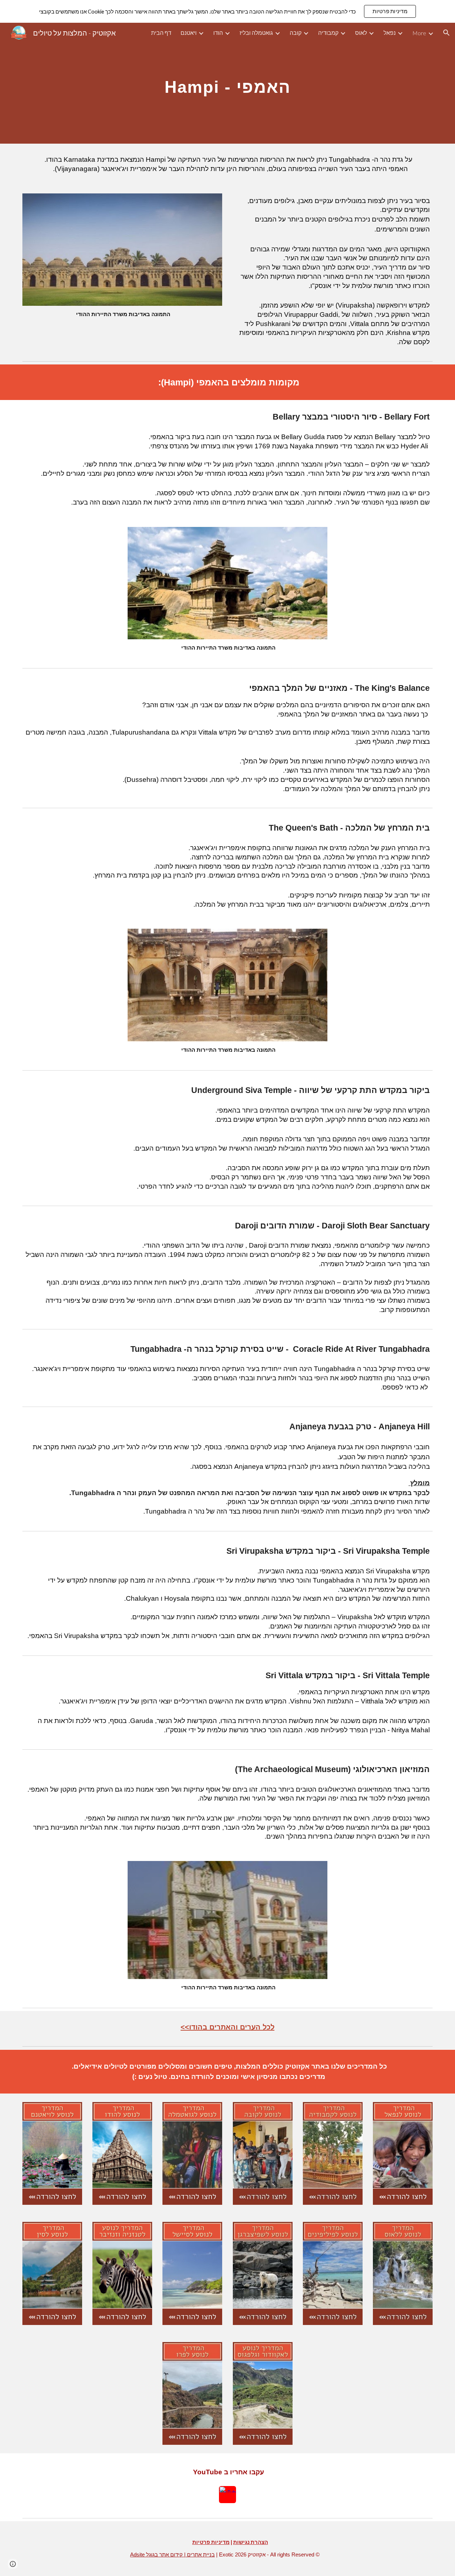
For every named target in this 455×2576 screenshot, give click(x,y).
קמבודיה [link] (328, 33)
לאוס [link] (361, 33)
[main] (227, 83)
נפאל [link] (390, 33)
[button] (446, 33)
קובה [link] (296, 33)
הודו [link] (218, 33)
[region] (227, 11)
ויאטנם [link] (189, 33)
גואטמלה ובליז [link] (256, 33)
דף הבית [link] (161, 33)
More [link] (419, 33)
